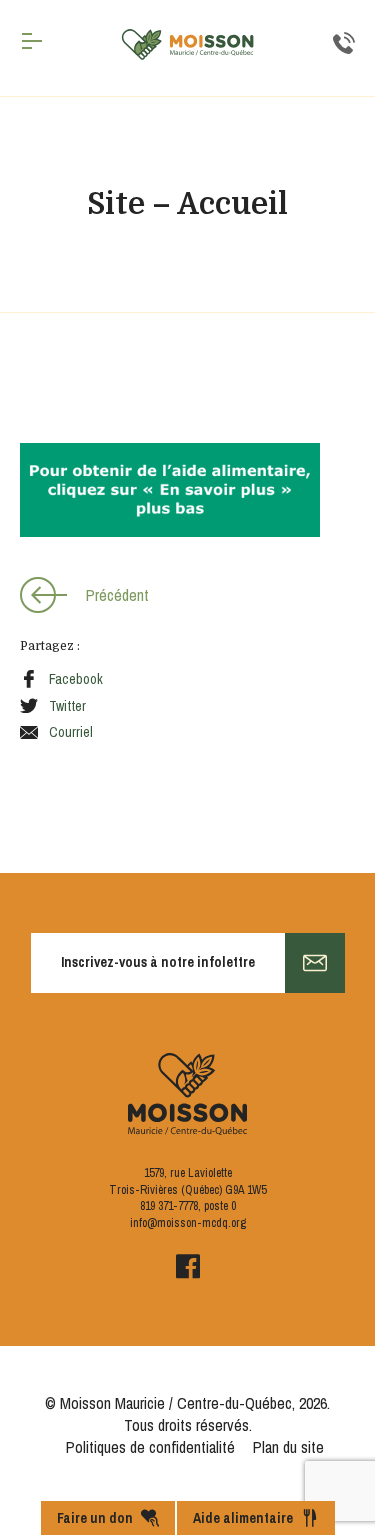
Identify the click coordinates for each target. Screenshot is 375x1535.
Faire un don (95, 1518)
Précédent (117, 595)
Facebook (76, 679)
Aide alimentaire (243, 1518)
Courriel (71, 732)
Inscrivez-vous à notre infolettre (158, 962)
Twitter (67, 706)
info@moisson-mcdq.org (188, 1223)
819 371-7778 (169, 1206)
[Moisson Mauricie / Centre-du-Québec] (188, 44)
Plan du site (288, 1447)
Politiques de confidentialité (150, 1447)
